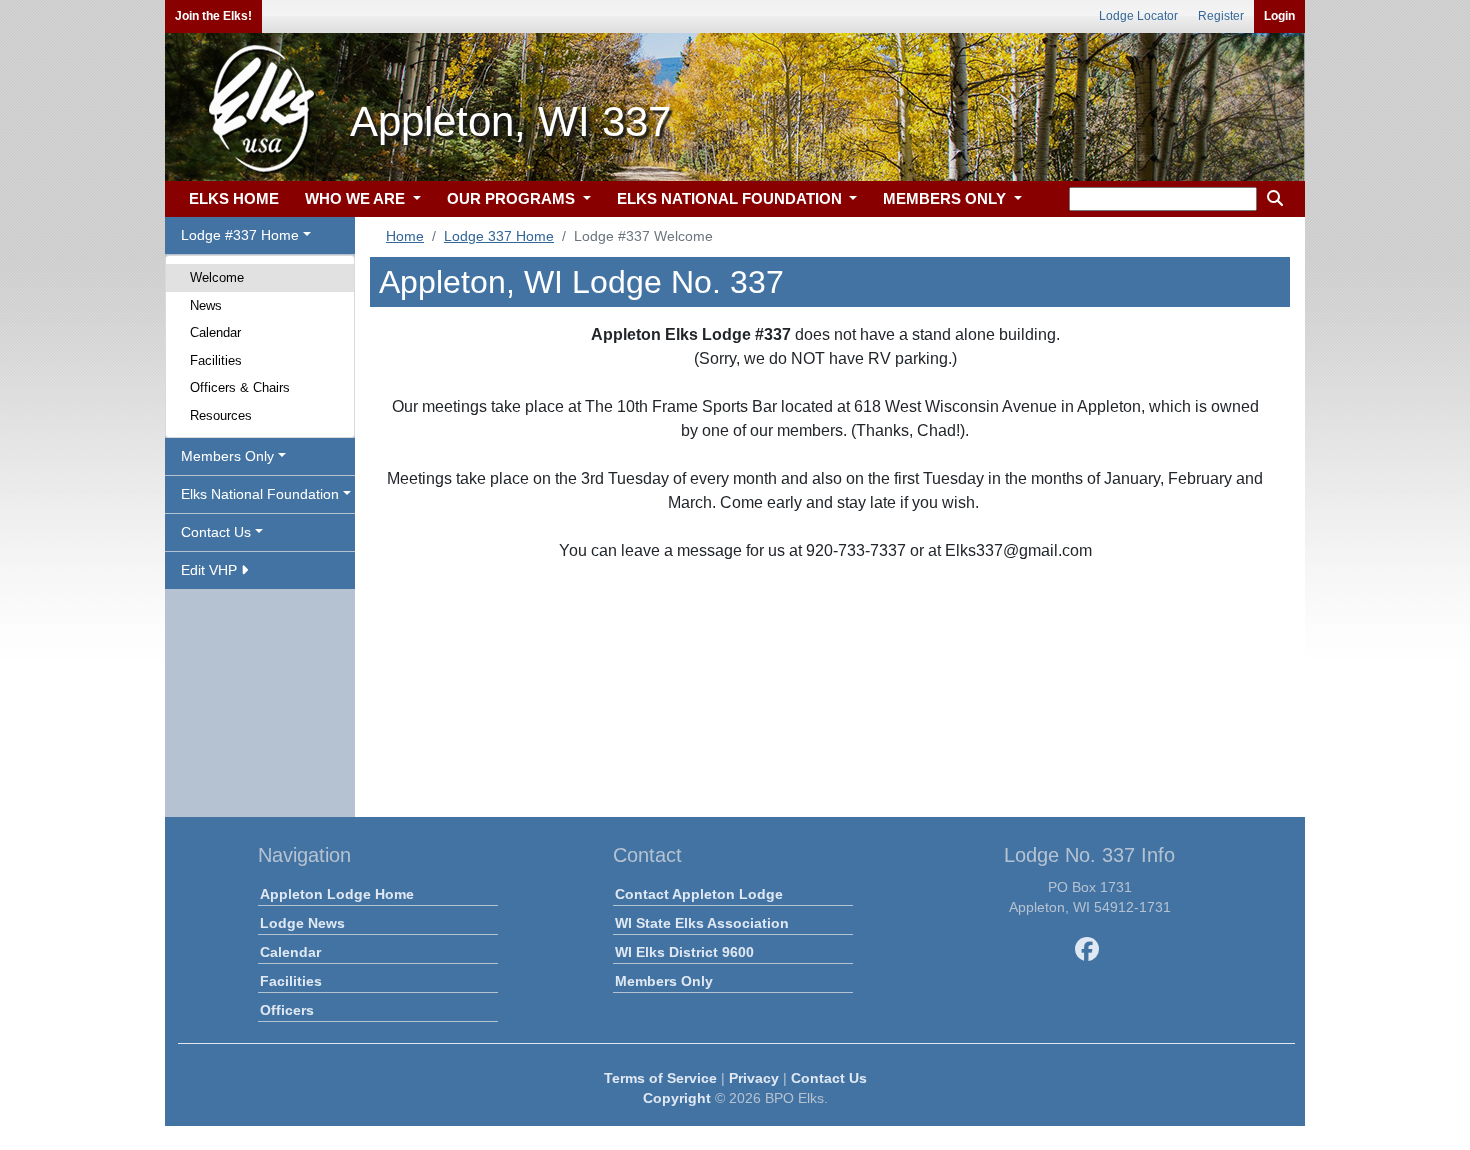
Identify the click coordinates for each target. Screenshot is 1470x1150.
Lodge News (302, 923)
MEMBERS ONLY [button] (946, 198)
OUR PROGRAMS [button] (513, 198)
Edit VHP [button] (211, 570)
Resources (221, 415)
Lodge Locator (1138, 16)
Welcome (217, 277)
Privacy (754, 1078)
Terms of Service (660, 1078)
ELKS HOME (234, 198)
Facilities (216, 360)
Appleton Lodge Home (337, 894)
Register (1221, 16)
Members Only (664, 981)
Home (405, 236)
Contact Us (829, 1078)
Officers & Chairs (240, 387)
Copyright (677, 1098)
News (206, 305)
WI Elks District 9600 (684, 952)
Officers (287, 1010)
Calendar (215, 332)
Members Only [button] (227, 456)
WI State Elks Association (702, 923)
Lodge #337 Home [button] (240, 235)
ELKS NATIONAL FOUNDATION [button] (731, 198)
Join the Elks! (213, 16)
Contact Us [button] (216, 532)
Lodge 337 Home (499, 236)
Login (1279, 16)
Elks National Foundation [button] (260, 494)
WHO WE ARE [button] (357, 198)
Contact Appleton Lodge (699, 894)
